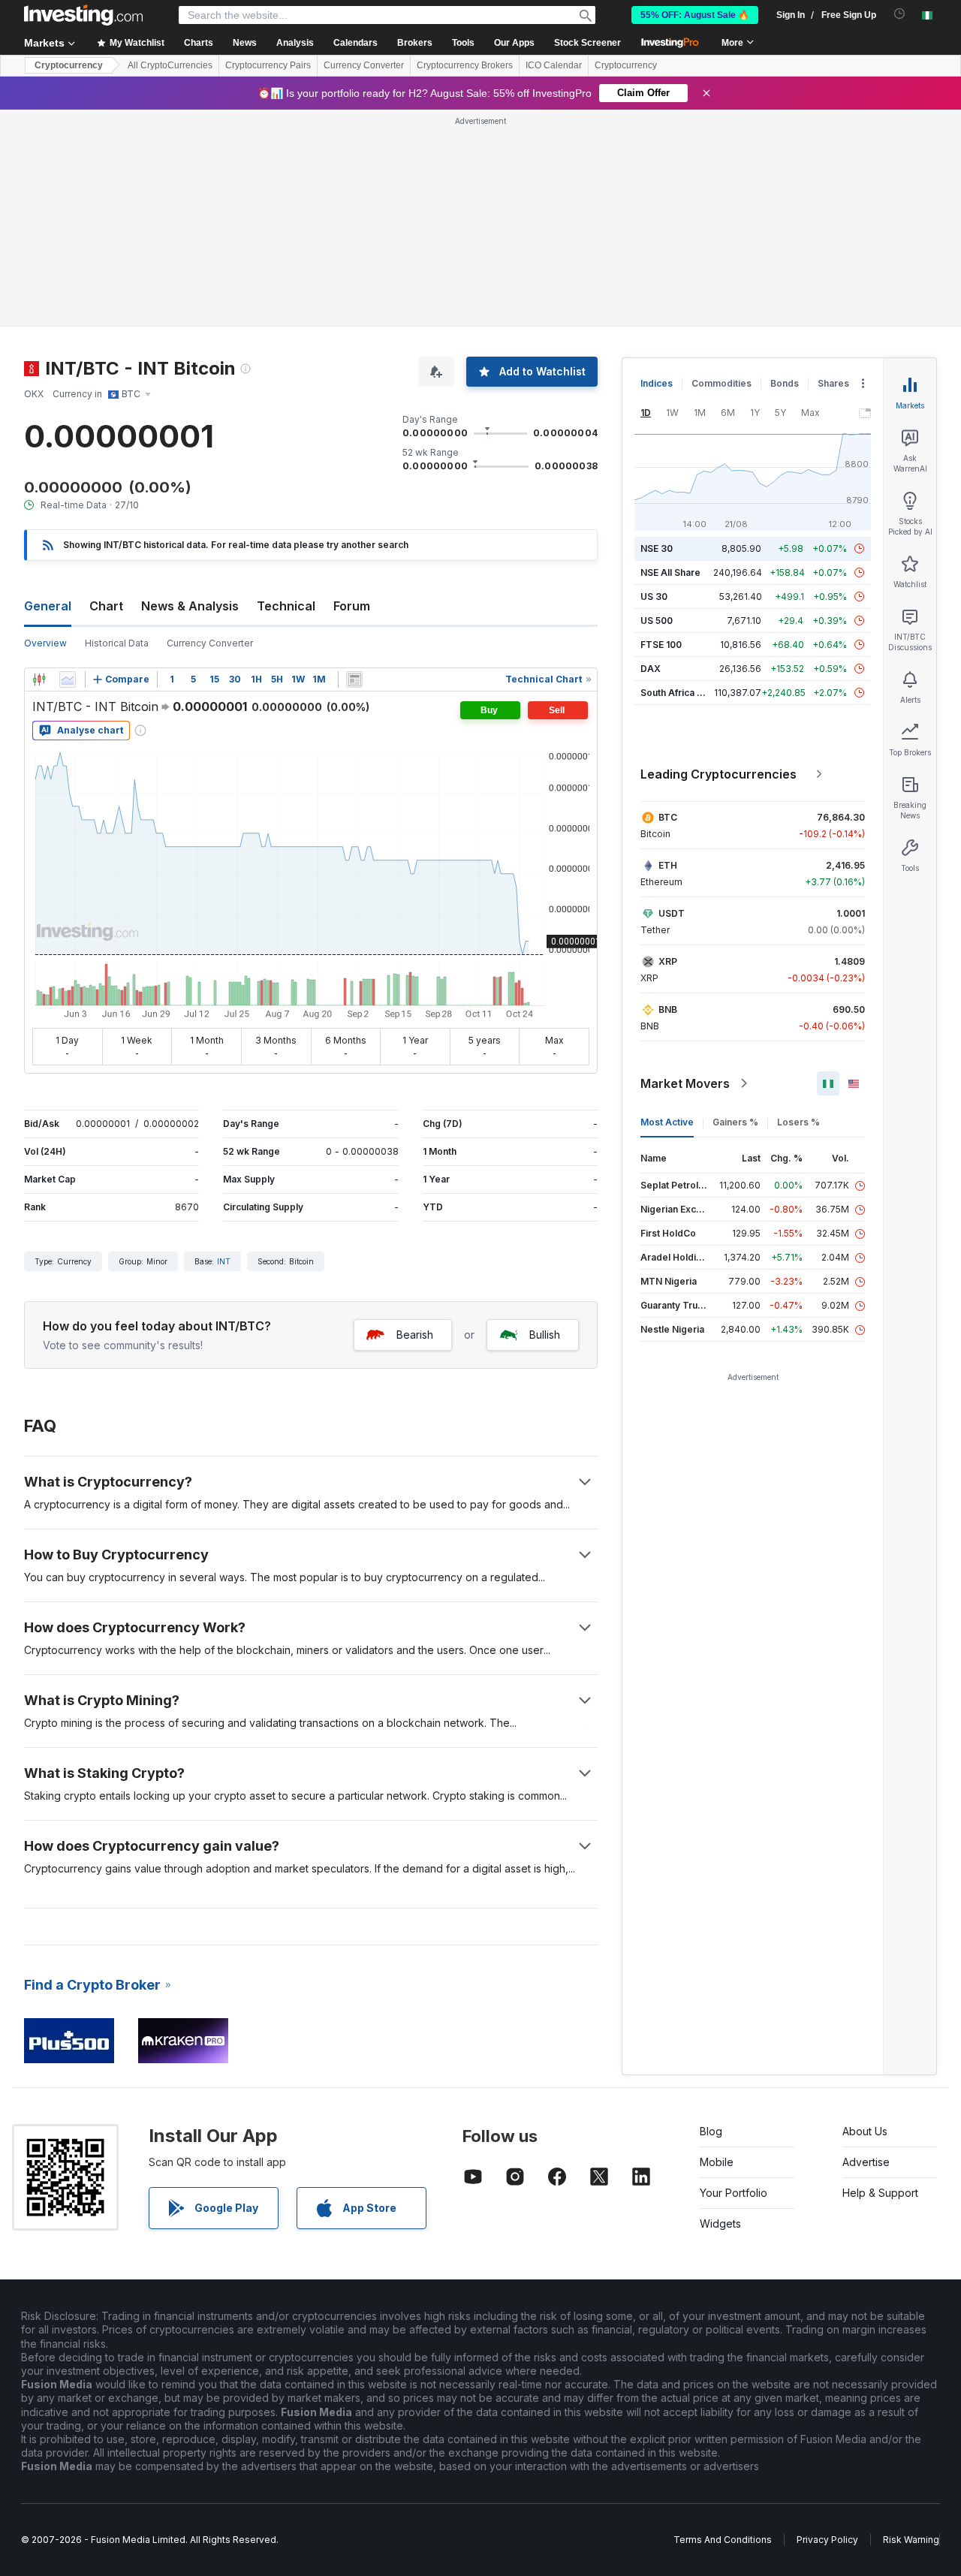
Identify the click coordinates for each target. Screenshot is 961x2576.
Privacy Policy (827, 2540)
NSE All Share (670, 572)
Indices (657, 383)
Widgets (720, 2223)
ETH (668, 865)
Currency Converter (364, 65)
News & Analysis (190, 606)
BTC (668, 817)
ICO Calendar (554, 65)
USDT (672, 913)
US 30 (654, 597)
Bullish (545, 1335)
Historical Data (117, 643)
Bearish (415, 1335)
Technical (286, 606)
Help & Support (880, 2193)
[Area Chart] (68, 679)
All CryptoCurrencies (170, 65)
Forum (352, 606)
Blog (711, 2131)
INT (224, 1261)
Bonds (785, 383)
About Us (865, 2131)
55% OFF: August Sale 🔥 (695, 15)
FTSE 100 (661, 645)
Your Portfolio (734, 2193)
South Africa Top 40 (685, 693)
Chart (106, 606)
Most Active (667, 1122)
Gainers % (735, 1122)
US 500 (657, 621)
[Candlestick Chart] (39, 679)
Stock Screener (587, 43)
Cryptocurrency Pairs (268, 65)
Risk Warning (911, 2540)
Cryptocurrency (69, 65)
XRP (668, 961)
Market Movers (685, 1083)
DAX (651, 669)
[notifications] (900, 14)
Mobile (717, 2162)
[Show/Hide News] (354, 679)
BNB (668, 1009)
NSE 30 (657, 548)
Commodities (722, 383)
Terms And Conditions (723, 2540)
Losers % (798, 1122)
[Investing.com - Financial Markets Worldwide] (83, 15)
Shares (833, 383)
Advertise (866, 2162)
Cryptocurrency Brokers (465, 65)
